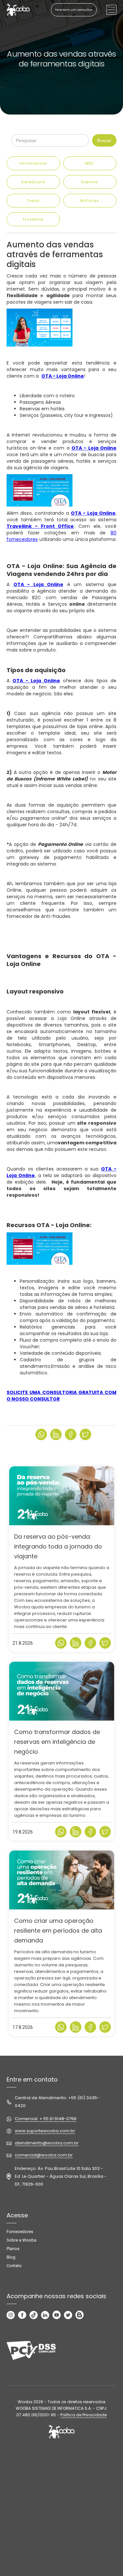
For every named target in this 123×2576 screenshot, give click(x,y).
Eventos (90, 182)
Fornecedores (20, 2232)
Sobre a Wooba (21, 2240)
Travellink (33, 219)
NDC (90, 163)
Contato (14, 2266)
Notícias (90, 201)
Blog (11, 2257)
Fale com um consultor (74, 10)
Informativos (33, 163)
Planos (13, 2249)
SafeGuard (33, 182)
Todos (33, 201)
